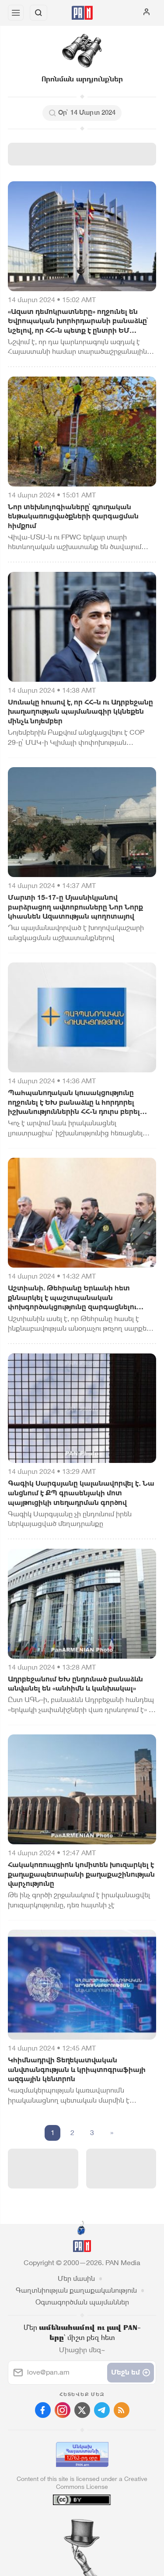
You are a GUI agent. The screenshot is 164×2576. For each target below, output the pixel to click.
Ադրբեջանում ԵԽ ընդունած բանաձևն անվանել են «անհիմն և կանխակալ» (75, 1684)
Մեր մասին (76, 2278)
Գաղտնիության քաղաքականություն (76, 2290)
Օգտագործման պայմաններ (82, 2302)
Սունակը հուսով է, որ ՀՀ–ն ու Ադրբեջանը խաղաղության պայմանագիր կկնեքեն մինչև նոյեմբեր (80, 712)
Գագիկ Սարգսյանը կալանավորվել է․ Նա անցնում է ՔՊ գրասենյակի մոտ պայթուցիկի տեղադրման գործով (81, 1493)
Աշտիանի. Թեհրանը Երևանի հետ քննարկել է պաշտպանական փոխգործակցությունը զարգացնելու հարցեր (72, 1298)
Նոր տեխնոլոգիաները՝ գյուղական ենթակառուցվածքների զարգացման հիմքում (73, 516)
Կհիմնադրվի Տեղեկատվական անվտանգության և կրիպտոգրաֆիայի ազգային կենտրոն (77, 2069)
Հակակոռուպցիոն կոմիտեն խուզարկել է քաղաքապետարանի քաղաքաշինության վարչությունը (81, 1874)
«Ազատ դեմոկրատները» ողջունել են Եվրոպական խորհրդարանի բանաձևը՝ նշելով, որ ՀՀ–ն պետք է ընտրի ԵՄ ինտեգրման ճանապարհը (78, 321)
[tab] (64, 2523)
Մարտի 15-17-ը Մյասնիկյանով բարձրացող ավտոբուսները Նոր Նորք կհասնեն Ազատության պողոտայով (75, 907)
